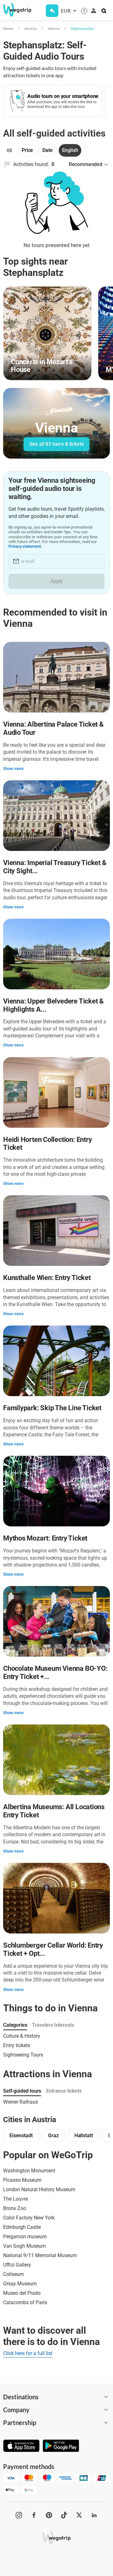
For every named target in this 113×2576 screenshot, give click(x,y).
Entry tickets (17, 2045)
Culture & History (22, 2036)
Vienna (54, 28)
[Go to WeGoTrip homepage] (14, 10)
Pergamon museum (25, 2237)
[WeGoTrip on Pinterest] (49, 2515)
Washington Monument (29, 2171)
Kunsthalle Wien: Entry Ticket (47, 1278)
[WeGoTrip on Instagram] (19, 2515)
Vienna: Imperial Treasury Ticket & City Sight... (55, 867)
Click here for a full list (28, 2353)
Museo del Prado (22, 2293)
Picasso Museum (22, 2180)
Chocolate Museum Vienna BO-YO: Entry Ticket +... (55, 1673)
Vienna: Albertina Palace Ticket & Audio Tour (53, 728)
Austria (30, 28)
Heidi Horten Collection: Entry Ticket (47, 1144)
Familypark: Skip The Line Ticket (52, 1408)
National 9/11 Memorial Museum (40, 2255)
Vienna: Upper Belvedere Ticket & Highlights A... (53, 1005)
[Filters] (9, 150)
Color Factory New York (29, 2218)
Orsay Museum (20, 2284)
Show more (13, 769)
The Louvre (16, 2199)
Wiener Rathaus (21, 2102)
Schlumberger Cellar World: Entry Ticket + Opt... (53, 1949)
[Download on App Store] (21, 2446)
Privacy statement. (25, 546)
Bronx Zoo (15, 2208)
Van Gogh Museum (24, 2246)
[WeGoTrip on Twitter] (79, 2515)
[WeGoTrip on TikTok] (64, 2515)
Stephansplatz (82, 28)
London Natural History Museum (39, 2189)
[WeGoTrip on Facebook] (34, 2515)
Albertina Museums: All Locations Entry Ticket (54, 1811)
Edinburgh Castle (22, 2227)
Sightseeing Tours (23, 2055)
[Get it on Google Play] (61, 2446)
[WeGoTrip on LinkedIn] (94, 2515)
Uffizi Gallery (17, 2265)
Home (8, 28)
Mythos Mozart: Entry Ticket (45, 1538)
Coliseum (13, 2274)
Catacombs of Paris (25, 2302)
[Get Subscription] (52, 11)
